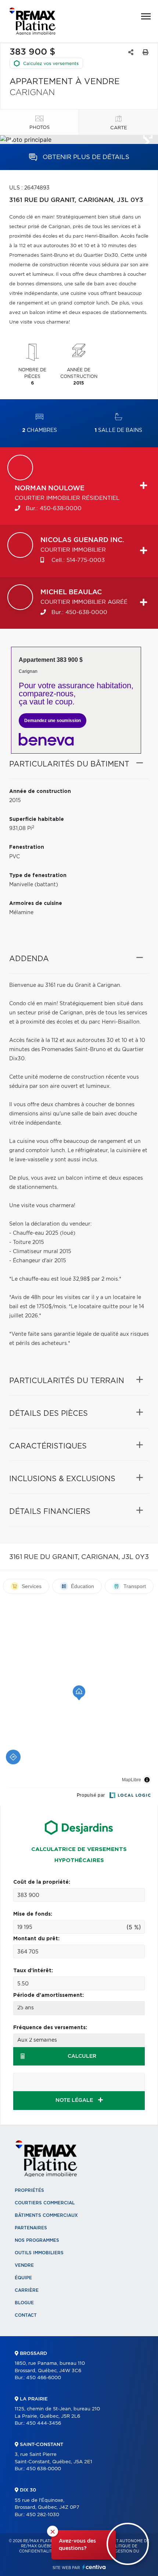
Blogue (24, 2303)
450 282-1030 (43, 2515)
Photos (39, 128)
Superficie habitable (37, 819)
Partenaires (31, 2228)
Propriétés (29, 2190)
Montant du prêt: (36, 1939)
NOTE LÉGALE (75, 2100)
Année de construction (40, 791)
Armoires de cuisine (36, 903)
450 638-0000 (44, 2469)
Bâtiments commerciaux (46, 2215)
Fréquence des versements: (50, 2028)
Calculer (82, 2056)
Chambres (39, 430)
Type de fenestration (38, 876)
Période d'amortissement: (49, 1995)
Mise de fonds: (33, 1914)
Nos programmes (37, 2240)
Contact (26, 2315)
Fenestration (27, 847)
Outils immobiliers (39, 2253)
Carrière (27, 2290)
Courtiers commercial (45, 2203)
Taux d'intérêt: (33, 1971)
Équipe (23, 2278)
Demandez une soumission (53, 721)
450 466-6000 (44, 2378)
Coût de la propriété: (42, 1882)
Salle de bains (118, 430)
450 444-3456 (44, 2423)
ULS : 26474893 (29, 188)
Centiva (94, 2567)
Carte (119, 128)
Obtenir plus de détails (85, 157)
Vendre (24, 2265)
